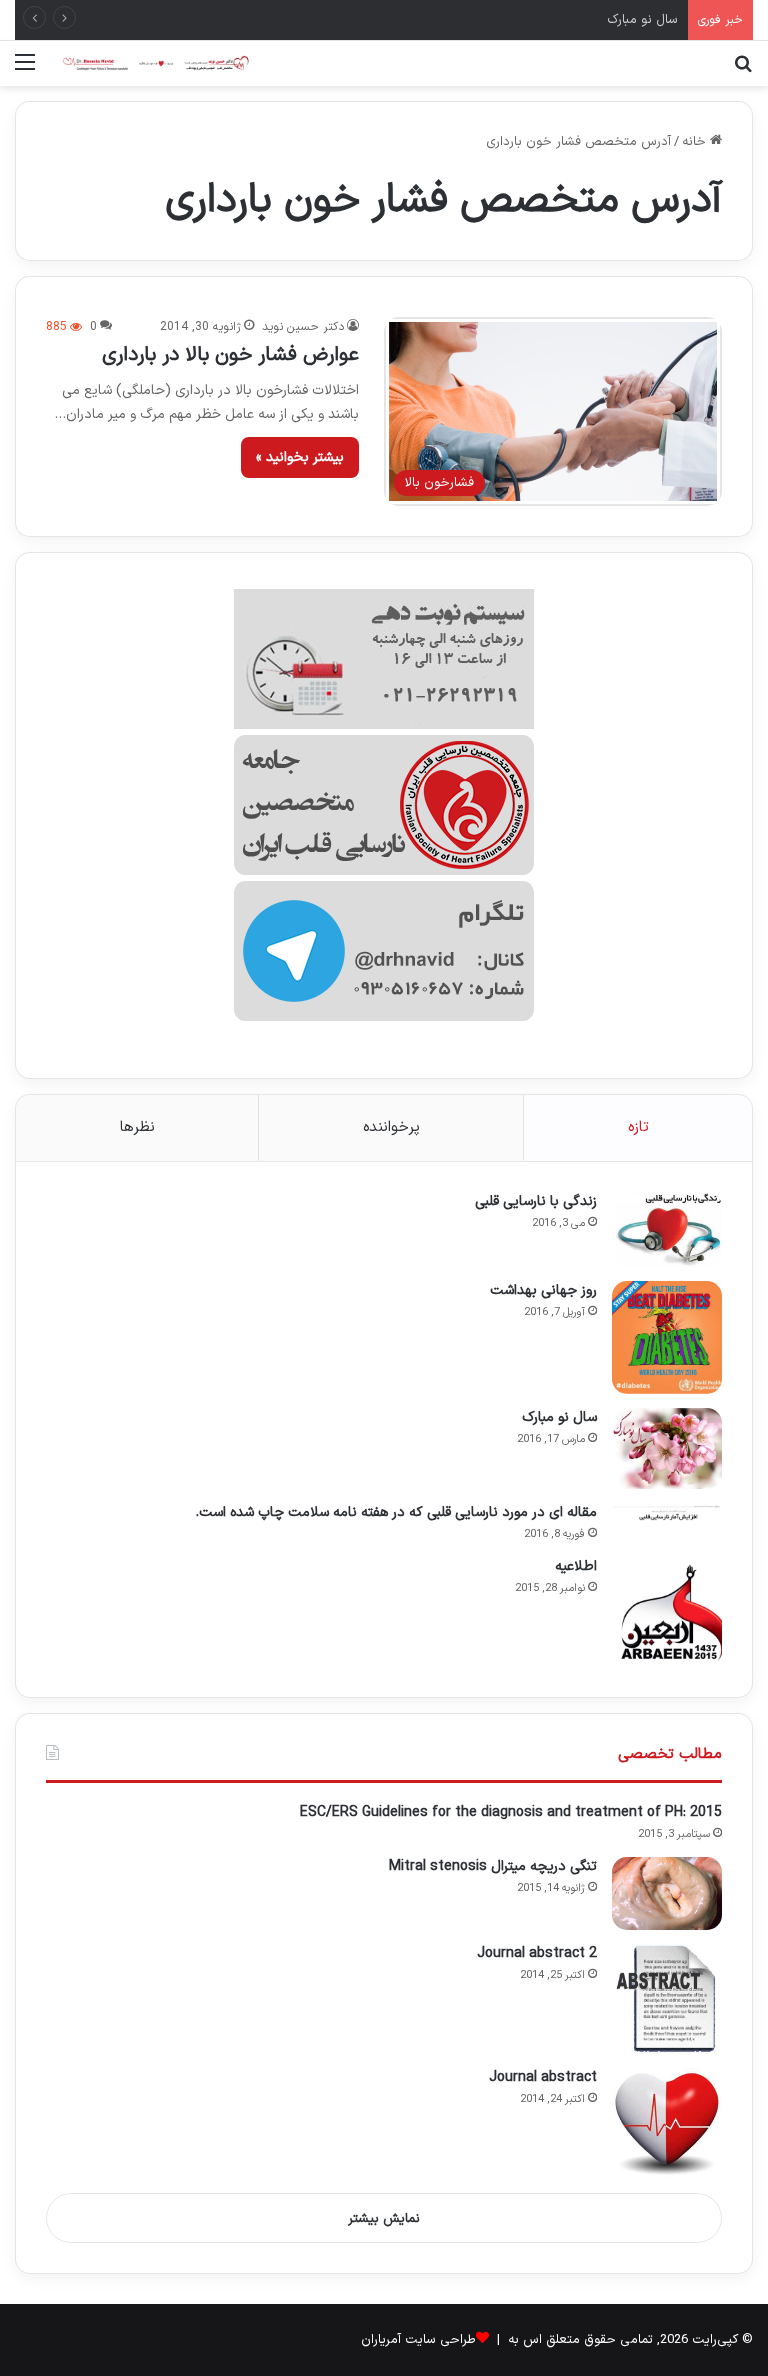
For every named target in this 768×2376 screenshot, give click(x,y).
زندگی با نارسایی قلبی (536, 1201)
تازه (638, 1127)
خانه (696, 142)
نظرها (137, 1127)
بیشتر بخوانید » (300, 457)
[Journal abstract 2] (667, 1999)
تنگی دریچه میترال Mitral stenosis (493, 1866)
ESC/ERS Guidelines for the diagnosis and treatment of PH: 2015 (511, 1812)
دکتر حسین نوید (303, 327)
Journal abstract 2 (537, 1953)
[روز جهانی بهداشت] (667, 1337)
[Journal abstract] (667, 2123)
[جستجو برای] (743, 70)
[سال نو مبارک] (667, 1448)
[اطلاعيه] (667, 1612)
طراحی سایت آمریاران (418, 2340)
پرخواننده (391, 1127)
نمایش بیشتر (384, 2219)
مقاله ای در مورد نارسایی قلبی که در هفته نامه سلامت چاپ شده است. (396, 1512)
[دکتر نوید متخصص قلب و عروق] (156, 63)
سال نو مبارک (642, 20)
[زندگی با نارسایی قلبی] (667, 1229)
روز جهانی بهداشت (543, 1290)
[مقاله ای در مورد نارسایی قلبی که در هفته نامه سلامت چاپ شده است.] (667, 1512)
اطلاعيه (576, 1566)
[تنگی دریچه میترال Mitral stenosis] (667, 1894)
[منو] (25, 70)
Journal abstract (543, 2077)
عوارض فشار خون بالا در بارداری (230, 355)
